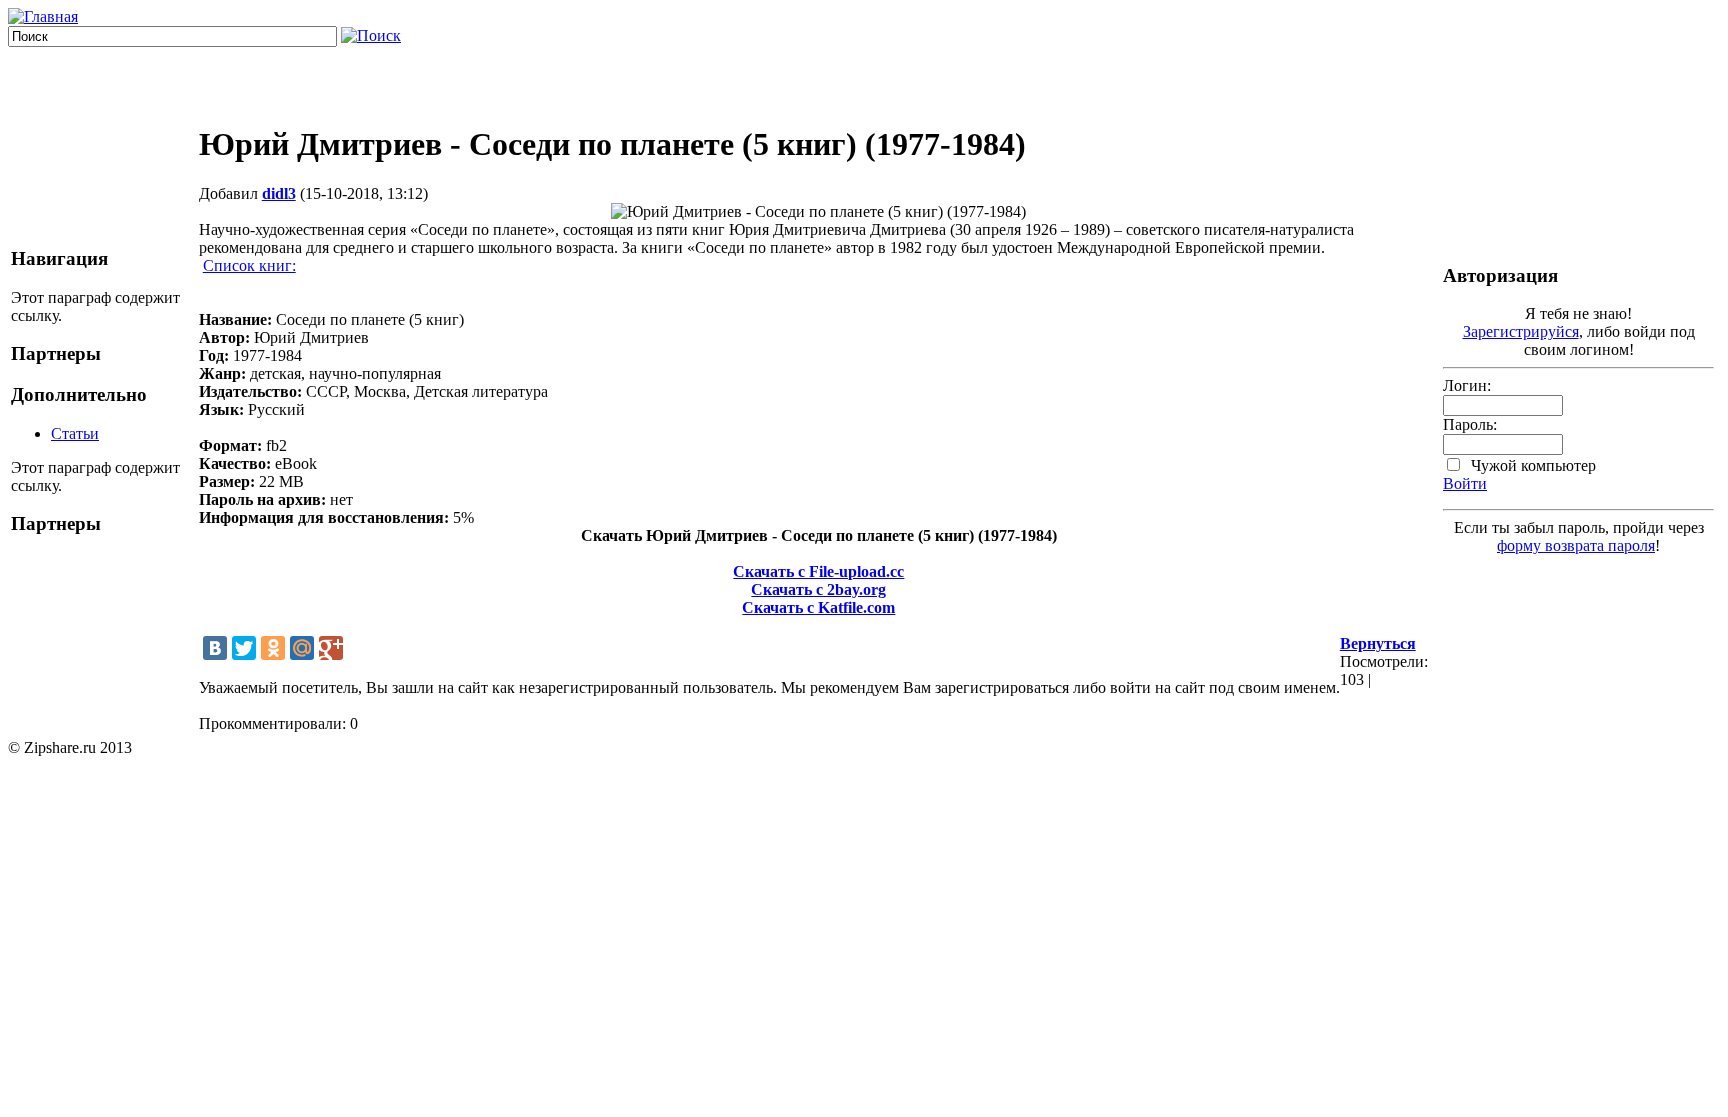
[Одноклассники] (273, 648)
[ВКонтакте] (215, 648)
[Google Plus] (331, 648)
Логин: (1467, 385)
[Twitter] (244, 648)
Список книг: (249, 265)
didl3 (279, 193)
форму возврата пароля (1576, 545)
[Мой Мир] (302, 648)
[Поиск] (371, 35)
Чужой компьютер (1531, 465)
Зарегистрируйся (1521, 331)
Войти (1465, 483)
